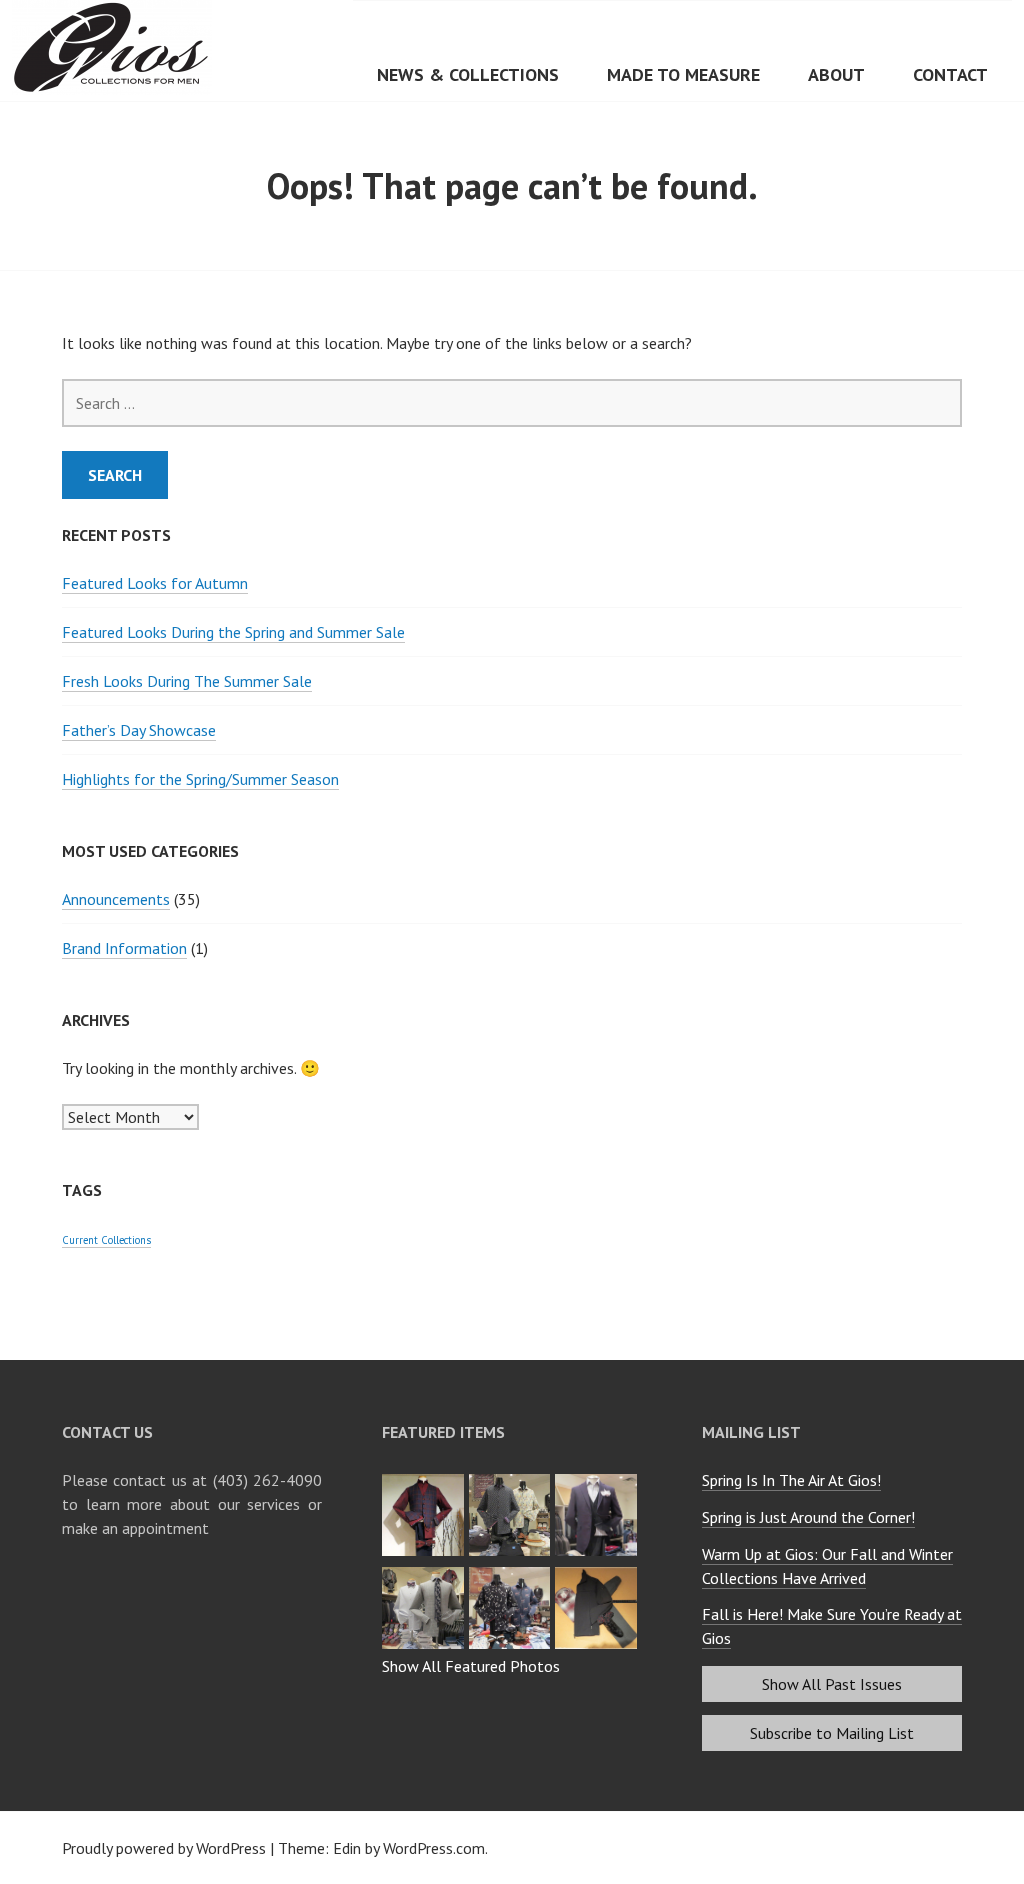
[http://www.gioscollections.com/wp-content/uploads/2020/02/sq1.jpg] (425, 1573)
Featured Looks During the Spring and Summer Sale (233, 632)
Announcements (116, 899)
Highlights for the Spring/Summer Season (200, 779)
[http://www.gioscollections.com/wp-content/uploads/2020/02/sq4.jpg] (425, 1480)
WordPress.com (434, 1848)
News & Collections (468, 74)
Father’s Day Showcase (139, 730)
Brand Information (124, 948)
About (836, 74)
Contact (950, 74)
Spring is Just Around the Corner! (808, 1517)
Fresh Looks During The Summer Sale (187, 681)
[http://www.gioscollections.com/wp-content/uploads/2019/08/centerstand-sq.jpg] (512, 1573)
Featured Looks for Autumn (155, 583)
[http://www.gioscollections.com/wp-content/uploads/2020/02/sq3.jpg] (512, 1480)
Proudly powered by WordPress (164, 1848)
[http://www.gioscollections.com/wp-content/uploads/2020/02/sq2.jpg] (598, 1480)
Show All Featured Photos (471, 1666)
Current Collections (106, 1240)
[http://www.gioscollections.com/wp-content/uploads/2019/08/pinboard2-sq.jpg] (598, 1573)
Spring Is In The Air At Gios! (791, 1480)
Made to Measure (683, 74)
